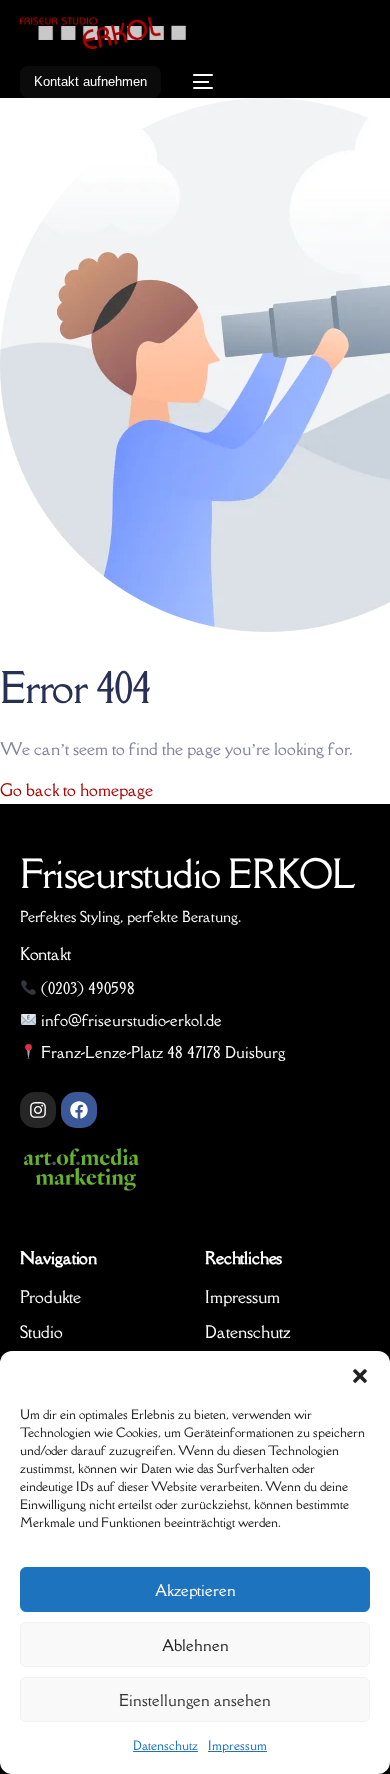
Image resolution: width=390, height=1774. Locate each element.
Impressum (237, 1745)
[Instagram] (38, 1110)
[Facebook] (79, 1110)
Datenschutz (165, 1745)
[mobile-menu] (197, 82)
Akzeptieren (195, 1590)
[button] (360, 1376)
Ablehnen (195, 1645)
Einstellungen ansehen (195, 1700)
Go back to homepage (76, 790)
